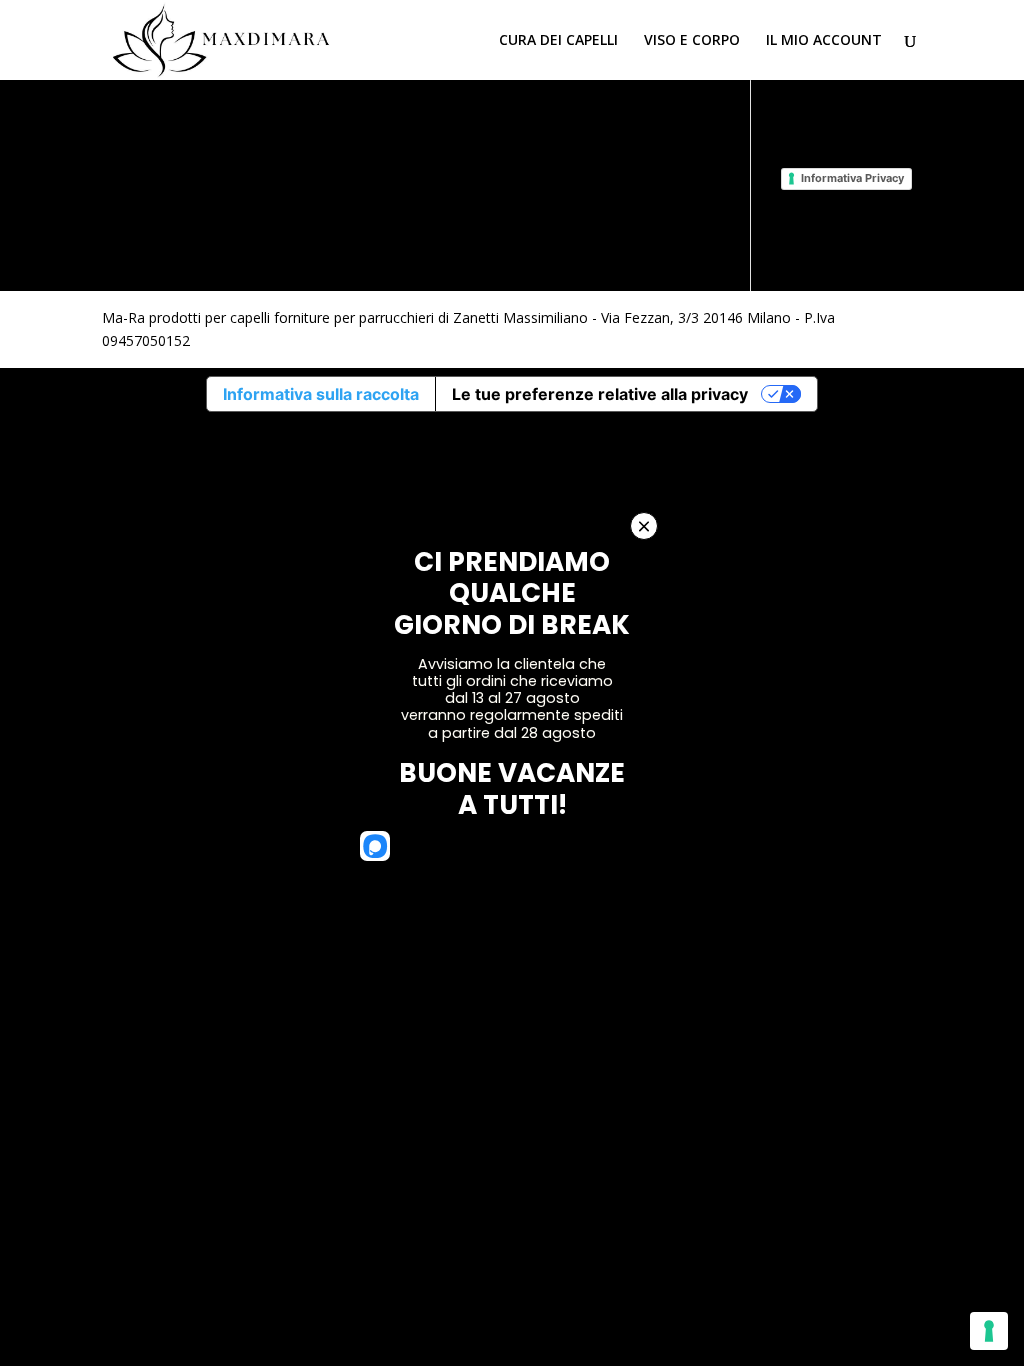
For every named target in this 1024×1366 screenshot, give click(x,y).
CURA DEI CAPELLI (558, 41)
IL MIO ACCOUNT (824, 41)
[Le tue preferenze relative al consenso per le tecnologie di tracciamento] (989, 1331)
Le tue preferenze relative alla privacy (600, 394)
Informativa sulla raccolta (321, 394)
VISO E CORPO (692, 41)
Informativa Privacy (852, 178)
